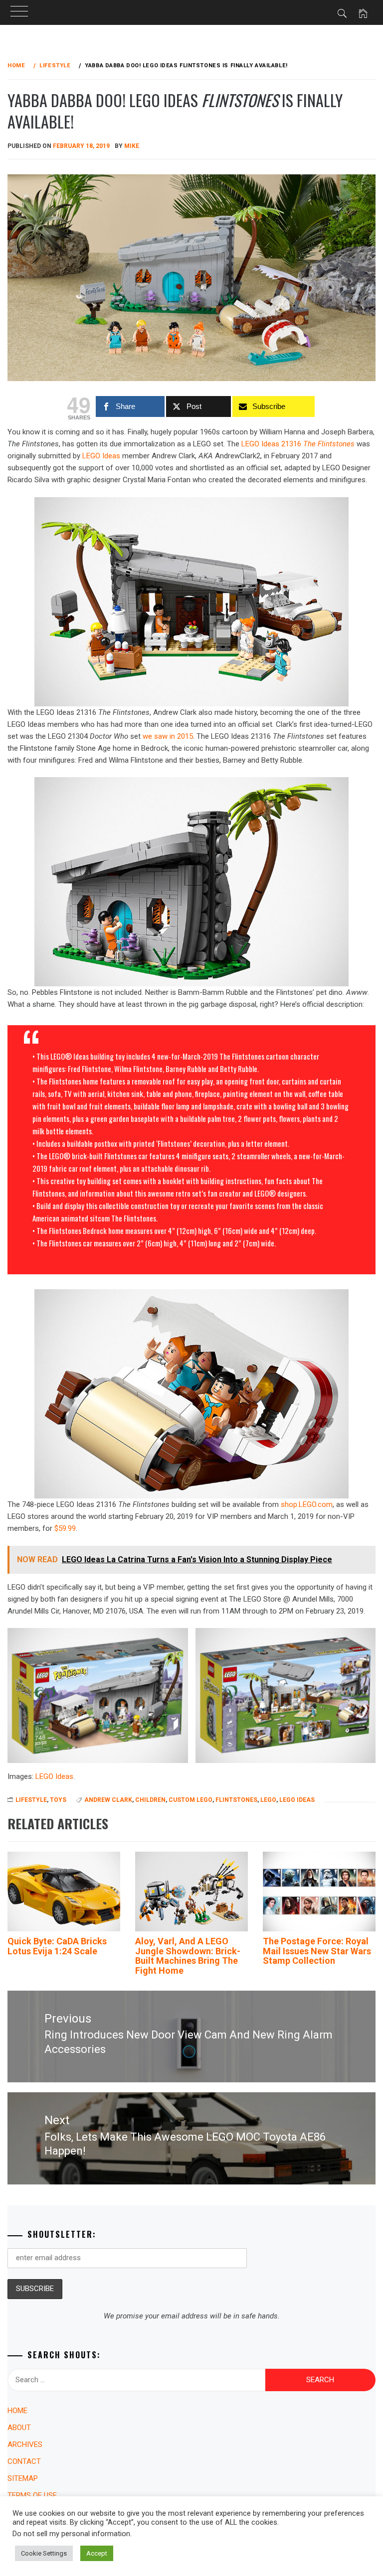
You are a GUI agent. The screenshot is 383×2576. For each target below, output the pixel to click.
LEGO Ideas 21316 (272, 444)
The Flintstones (329, 444)
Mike (132, 146)
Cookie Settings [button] (44, 2553)
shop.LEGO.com (307, 1504)
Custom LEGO (191, 1800)
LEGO (268, 1800)
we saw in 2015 (168, 736)
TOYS (58, 1800)
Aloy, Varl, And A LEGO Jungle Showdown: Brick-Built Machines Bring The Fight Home (188, 1956)
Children (150, 1800)
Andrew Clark (108, 1800)
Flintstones (236, 1800)
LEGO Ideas (101, 456)
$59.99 (65, 1528)
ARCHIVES (25, 2444)
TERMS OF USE (32, 2495)
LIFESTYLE (31, 1800)
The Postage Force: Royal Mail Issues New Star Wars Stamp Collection (317, 1951)
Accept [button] (97, 2553)
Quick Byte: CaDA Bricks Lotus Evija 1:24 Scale (57, 1946)
